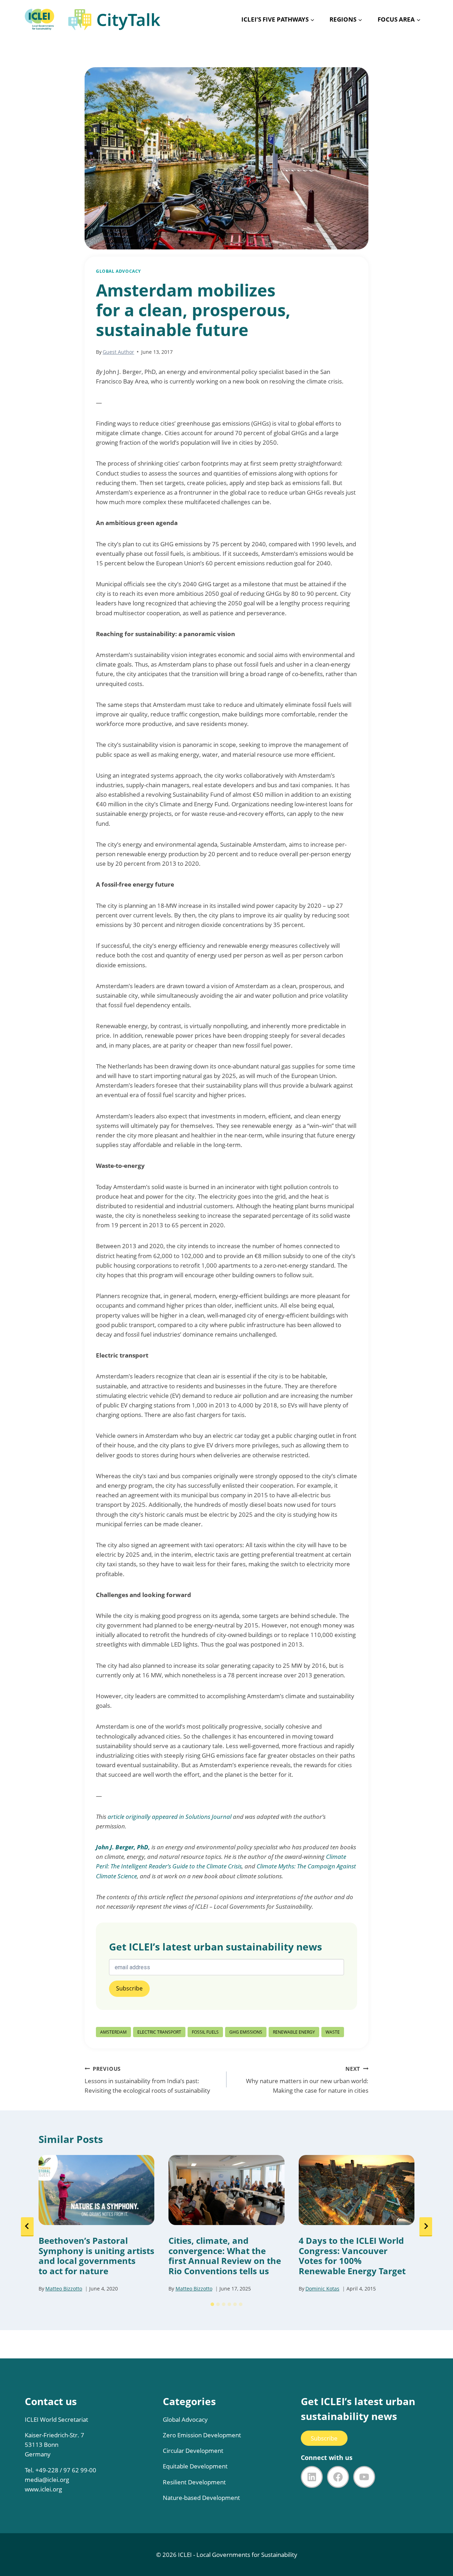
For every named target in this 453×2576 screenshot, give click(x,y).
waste (333, 2032)
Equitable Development (195, 2466)
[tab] (212, 2304)
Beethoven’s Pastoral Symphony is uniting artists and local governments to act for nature (96, 2256)
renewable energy (294, 2032)
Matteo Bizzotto (64, 2289)
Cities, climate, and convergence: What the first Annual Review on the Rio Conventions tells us (225, 2256)
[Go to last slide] (27, 2227)
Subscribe (324, 2438)
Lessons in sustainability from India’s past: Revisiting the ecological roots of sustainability (147, 2080)
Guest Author (118, 352)
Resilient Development (194, 2482)
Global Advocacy (118, 271)
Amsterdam (113, 2032)
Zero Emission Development (202, 2435)
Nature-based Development (201, 2498)
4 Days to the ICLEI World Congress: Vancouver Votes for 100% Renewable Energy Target (352, 2256)
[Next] (426, 2227)
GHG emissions (246, 2032)
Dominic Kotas (322, 2289)
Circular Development (193, 2451)
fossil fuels (205, 2032)
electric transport (159, 2032)
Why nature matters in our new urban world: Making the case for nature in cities (307, 2080)
